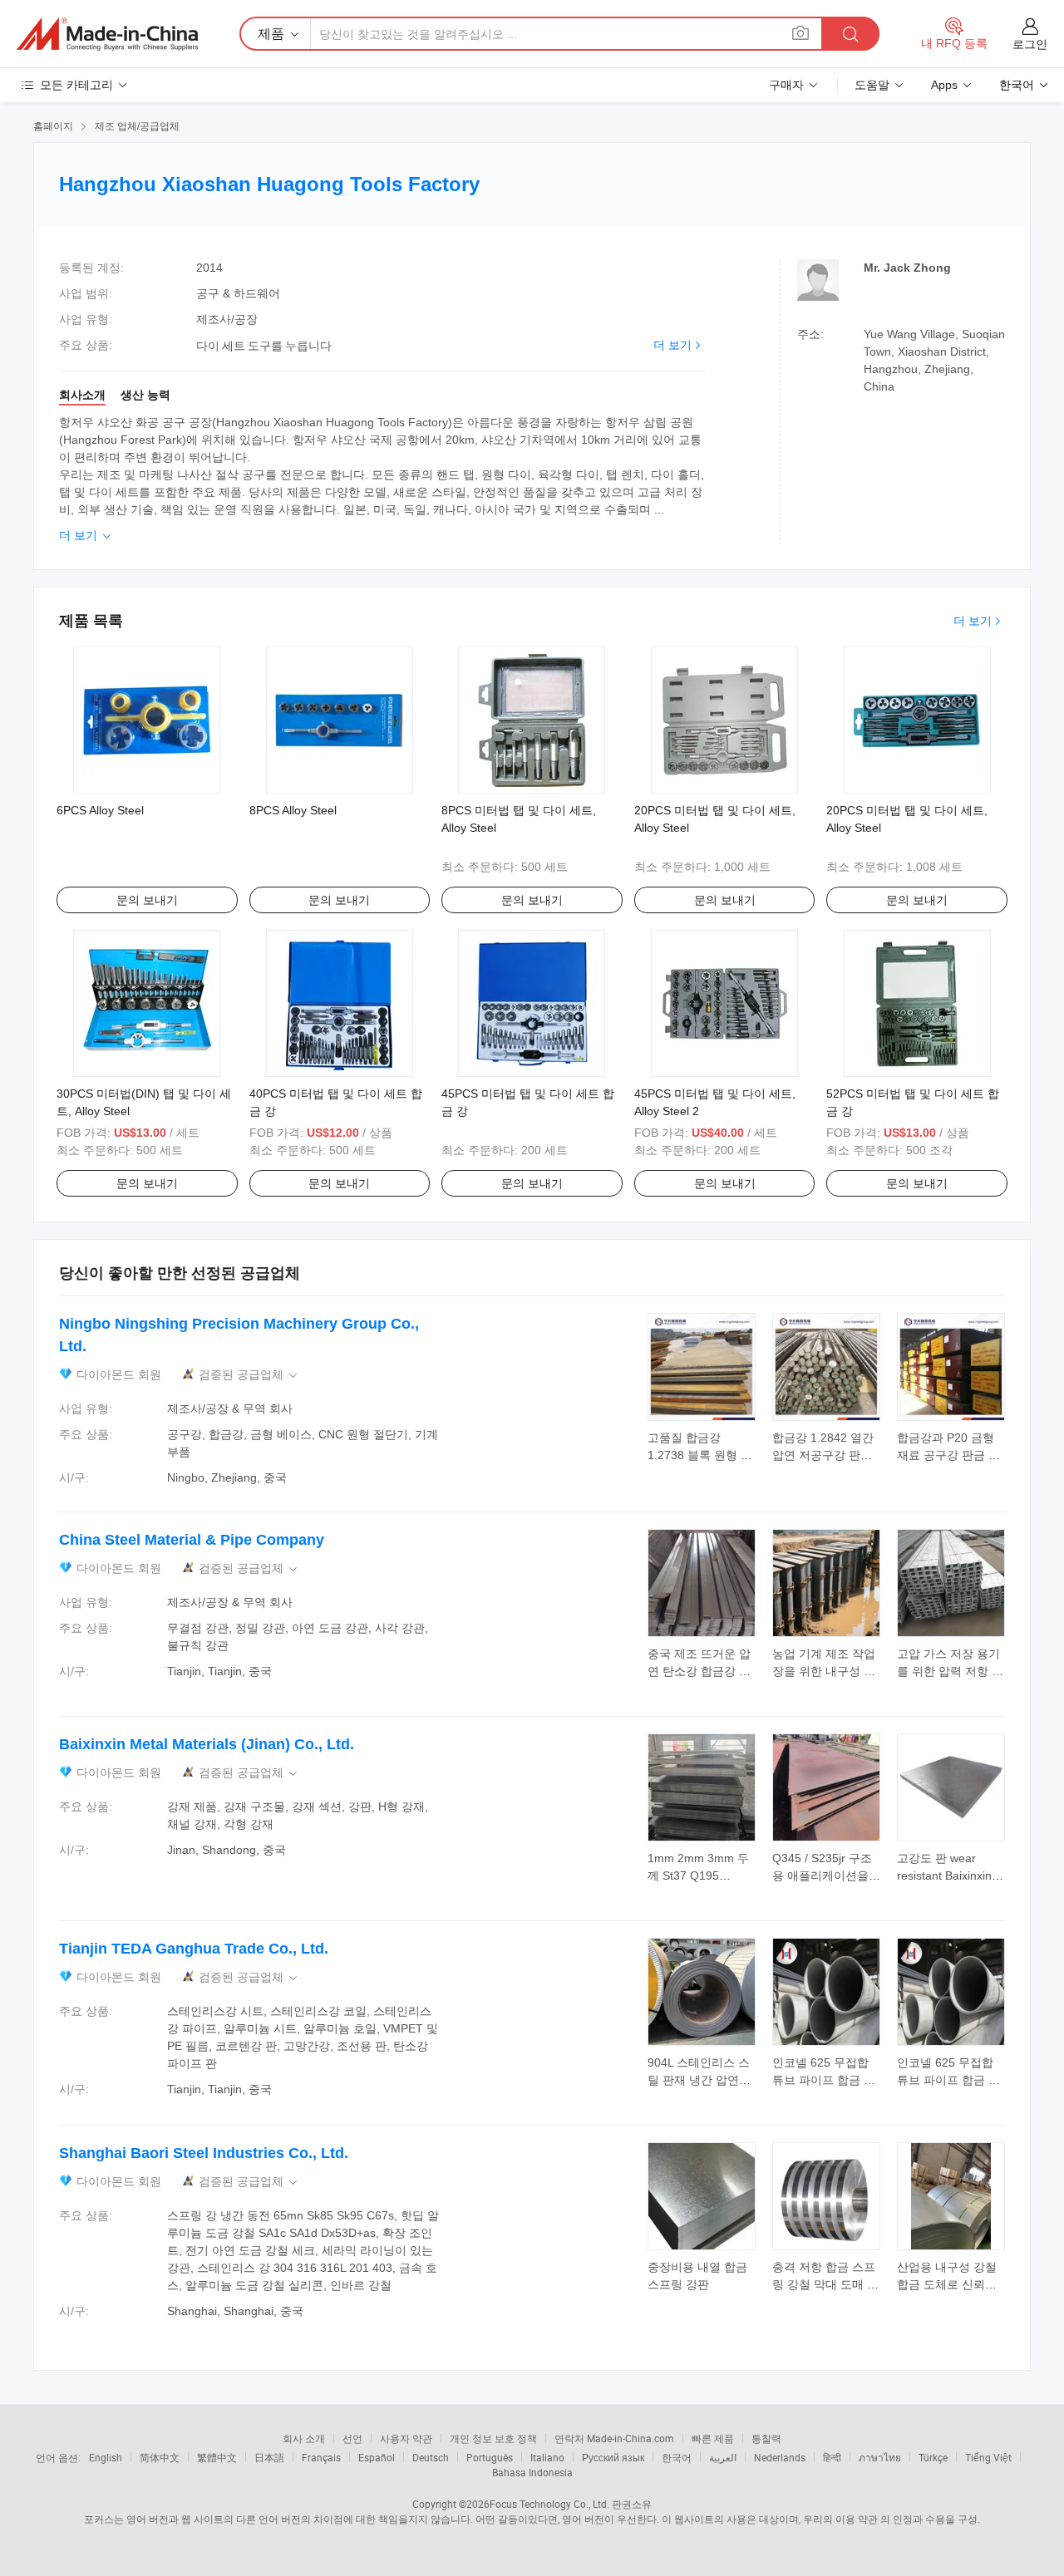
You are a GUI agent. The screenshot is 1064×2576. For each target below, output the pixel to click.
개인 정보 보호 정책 (493, 2438)
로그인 (1030, 44)
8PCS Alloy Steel (293, 810)
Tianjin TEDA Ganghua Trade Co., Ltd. (194, 1949)
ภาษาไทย (880, 2457)
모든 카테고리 (76, 85)
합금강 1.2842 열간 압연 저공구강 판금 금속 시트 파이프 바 (824, 1455)
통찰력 (766, 2438)
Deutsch (431, 2457)
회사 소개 (304, 2438)
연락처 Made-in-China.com (614, 2438)
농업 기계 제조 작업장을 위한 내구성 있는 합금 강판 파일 (824, 1671)
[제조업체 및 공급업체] (107, 34)
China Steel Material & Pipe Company (192, 1540)
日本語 (269, 2457)
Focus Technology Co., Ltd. (549, 2504)
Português (490, 2457)
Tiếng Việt (988, 2457)
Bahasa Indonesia (532, 2472)
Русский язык (613, 2457)
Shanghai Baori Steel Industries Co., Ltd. (204, 2153)
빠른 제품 (713, 2438)
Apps (944, 85)
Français (321, 2457)
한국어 (677, 2457)
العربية (723, 2457)
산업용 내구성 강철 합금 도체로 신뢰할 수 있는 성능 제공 (947, 2284)
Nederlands (780, 2457)
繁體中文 (217, 2457)
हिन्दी (832, 2457)
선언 (352, 2438)
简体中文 (160, 2457)
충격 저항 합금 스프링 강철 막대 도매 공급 (825, 2284)
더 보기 (672, 345)
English (106, 2457)
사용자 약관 (406, 2438)
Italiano (547, 2457)
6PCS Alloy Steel (100, 810)
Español (377, 2457)
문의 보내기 (147, 900)
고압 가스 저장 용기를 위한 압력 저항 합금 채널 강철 (950, 1671)
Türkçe (933, 2457)
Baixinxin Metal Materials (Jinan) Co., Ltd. (207, 1744)
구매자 (786, 85)
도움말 (872, 85)
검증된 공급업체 (249, 1375)
